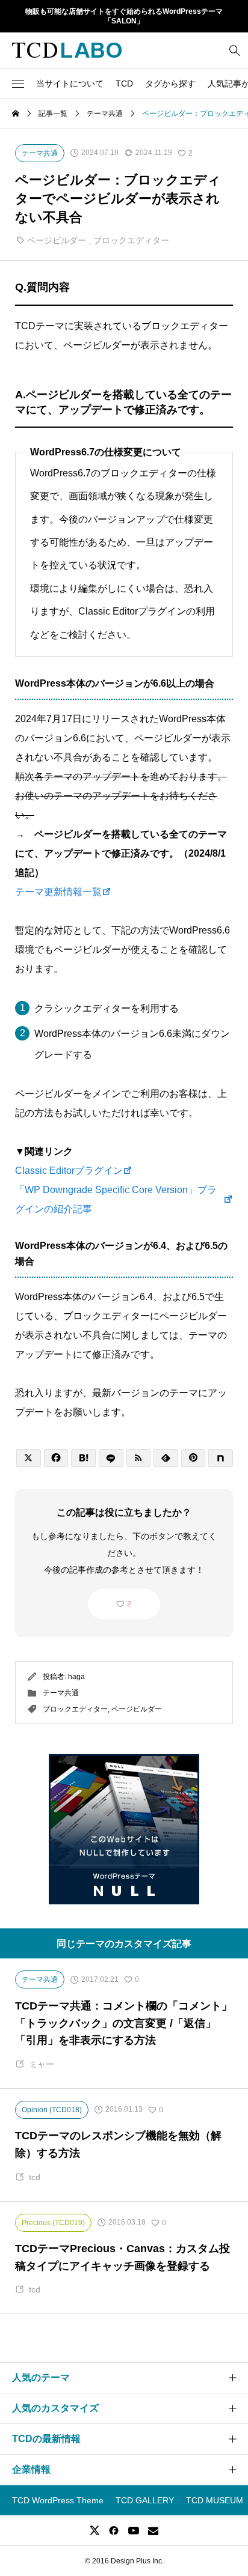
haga (76, 1677)
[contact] (153, 2531)
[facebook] (114, 2530)
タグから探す (170, 84)
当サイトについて (70, 84)
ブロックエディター (131, 240)
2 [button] (129, 1604)
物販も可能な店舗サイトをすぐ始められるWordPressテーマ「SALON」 (124, 17)
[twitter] (95, 2530)
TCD (124, 84)
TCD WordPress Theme (58, 2500)
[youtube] (134, 2530)
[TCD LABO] (67, 50)
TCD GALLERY (145, 2500)
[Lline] (111, 1458)
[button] (18, 84)
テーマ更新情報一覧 (58, 892)
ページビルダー (57, 240)
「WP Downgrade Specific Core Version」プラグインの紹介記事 (116, 1199)
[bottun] (234, 50)
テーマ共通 (61, 1693)
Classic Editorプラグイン (69, 1171)
